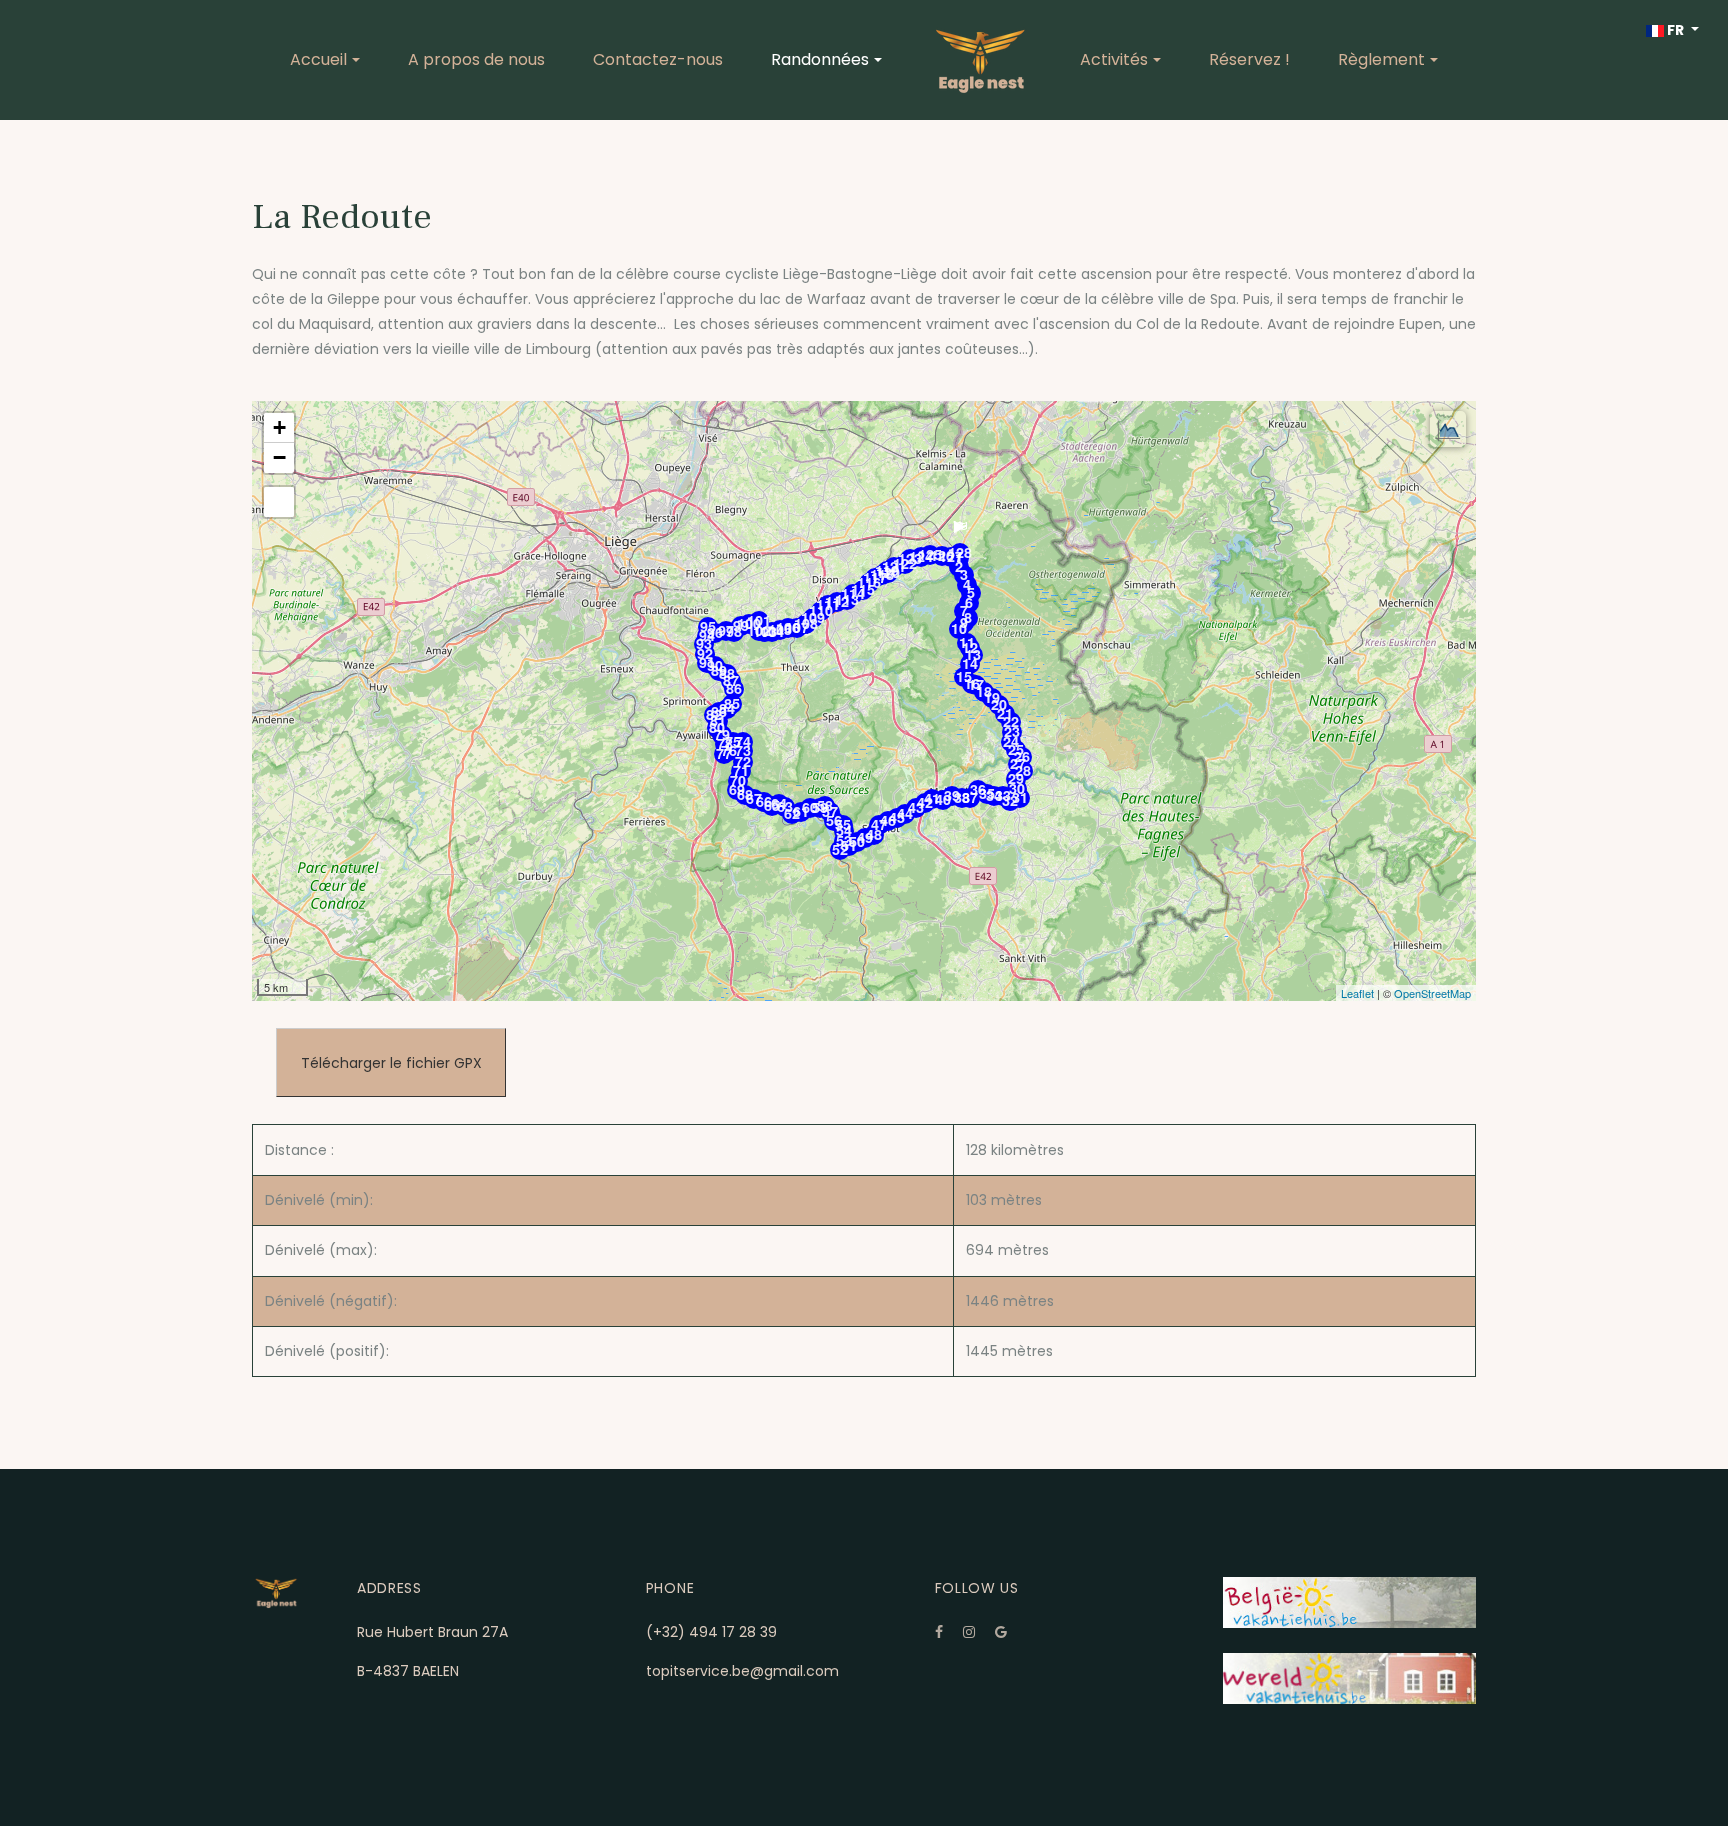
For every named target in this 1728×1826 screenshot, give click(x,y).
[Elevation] (1448, 429)
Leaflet (1357, 993)
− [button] (279, 457)
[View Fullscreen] (279, 502)
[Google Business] (1001, 1632)
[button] (325, 60)
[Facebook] (939, 1632)
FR (1675, 30)
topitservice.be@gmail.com (742, 1671)
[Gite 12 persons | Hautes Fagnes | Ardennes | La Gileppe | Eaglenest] (981, 60)
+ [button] (279, 427)
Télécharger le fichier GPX (391, 1062)
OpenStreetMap (1432, 993)
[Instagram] (969, 1632)
